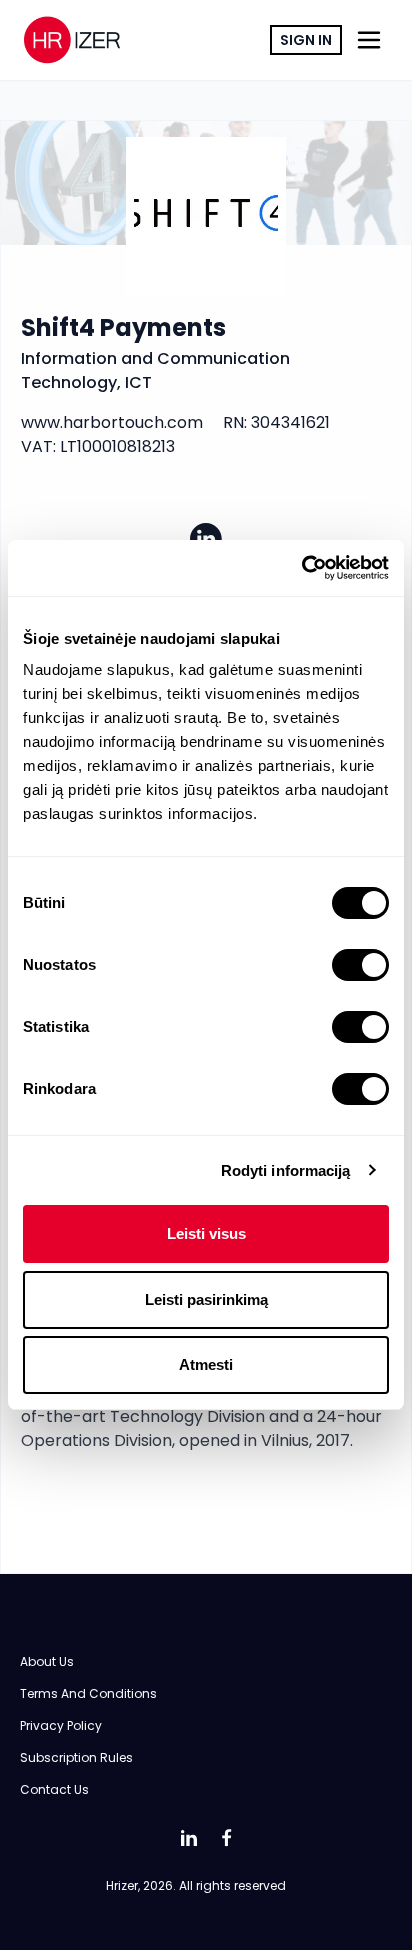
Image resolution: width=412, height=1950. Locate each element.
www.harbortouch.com (112, 422)
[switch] (360, 965)
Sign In (306, 40)
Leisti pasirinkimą (206, 1299)
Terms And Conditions (88, 1693)
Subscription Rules (76, 1757)
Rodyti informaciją (286, 1170)
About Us (47, 1661)
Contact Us (54, 1789)
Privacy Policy (61, 1725)
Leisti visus (206, 1233)
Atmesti (206, 1364)
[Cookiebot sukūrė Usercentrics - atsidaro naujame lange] (301, 568)
